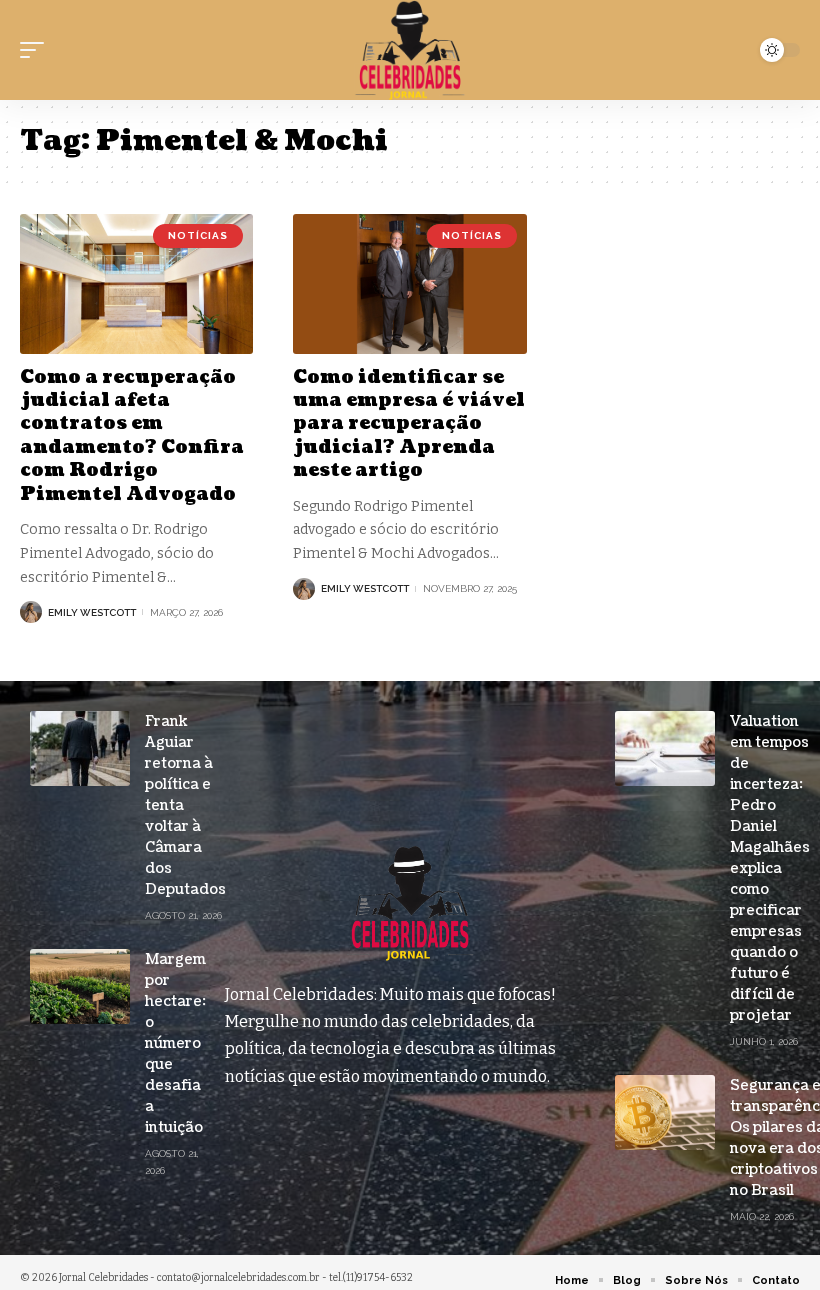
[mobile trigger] (37, 50)
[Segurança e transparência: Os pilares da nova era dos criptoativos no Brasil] (665, 1112)
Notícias (198, 235)
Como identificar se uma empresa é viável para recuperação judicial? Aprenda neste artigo (409, 424)
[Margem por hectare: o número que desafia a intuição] (80, 986)
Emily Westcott (92, 612)
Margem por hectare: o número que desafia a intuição (175, 1043)
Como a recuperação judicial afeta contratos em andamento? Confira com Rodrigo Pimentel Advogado (132, 436)
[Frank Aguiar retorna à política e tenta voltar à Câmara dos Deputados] (80, 748)
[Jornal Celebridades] (410, 50)
